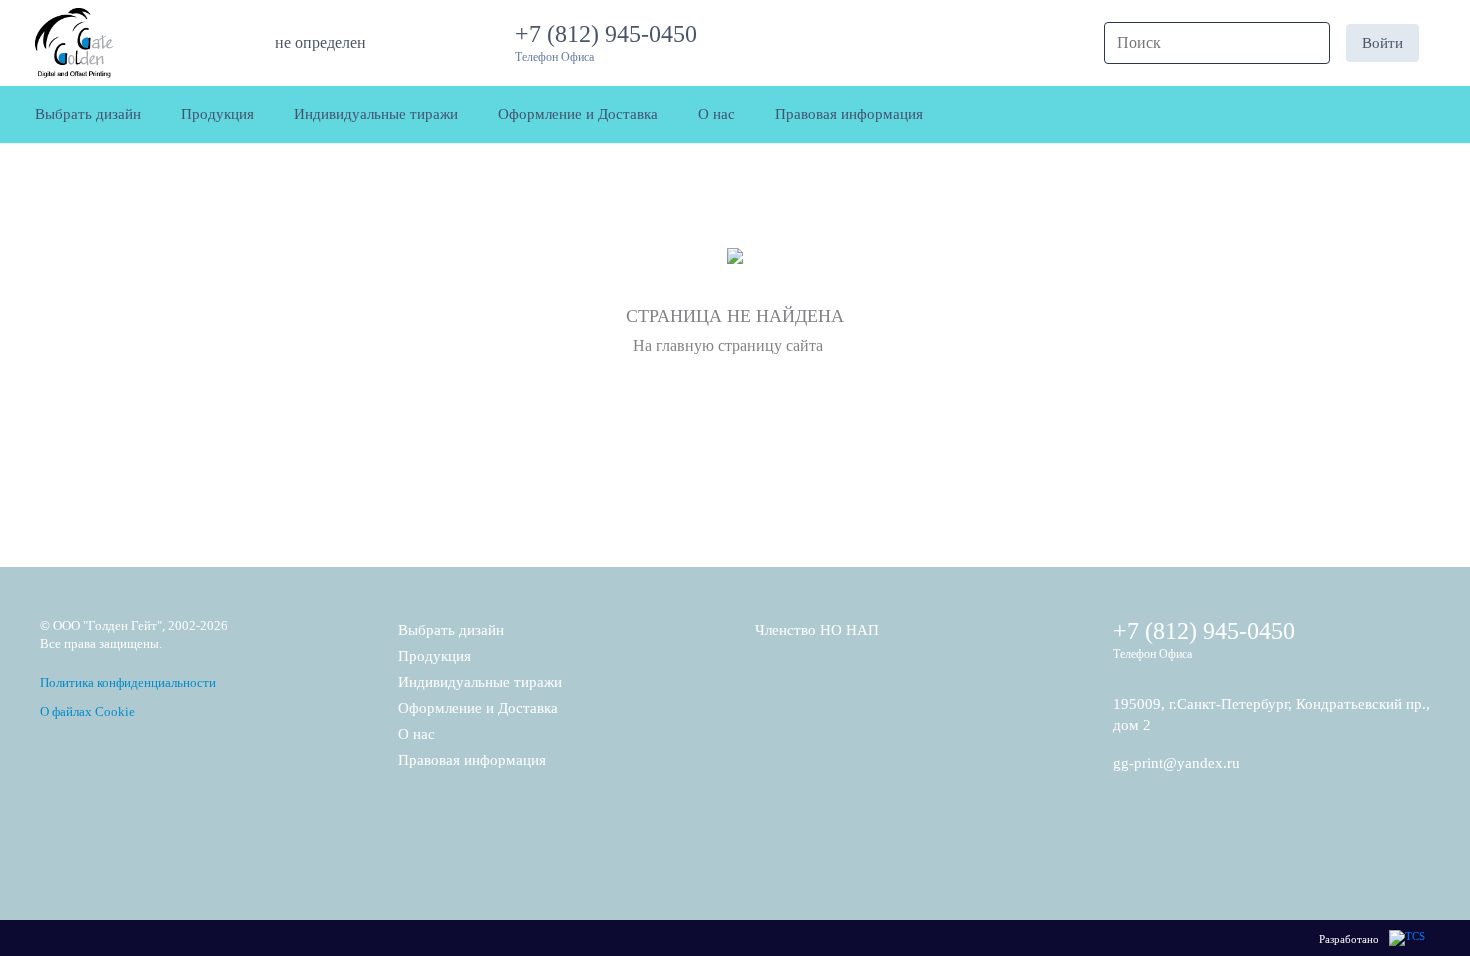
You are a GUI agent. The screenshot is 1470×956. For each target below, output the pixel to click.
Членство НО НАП (817, 630)
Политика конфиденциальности (128, 682)
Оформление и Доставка (478, 708)
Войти (1382, 43)
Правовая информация (472, 760)
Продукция (434, 656)
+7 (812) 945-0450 (612, 34)
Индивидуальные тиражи (480, 682)
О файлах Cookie (87, 711)
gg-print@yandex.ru (1176, 763)
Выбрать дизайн (451, 630)
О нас (416, 734)
